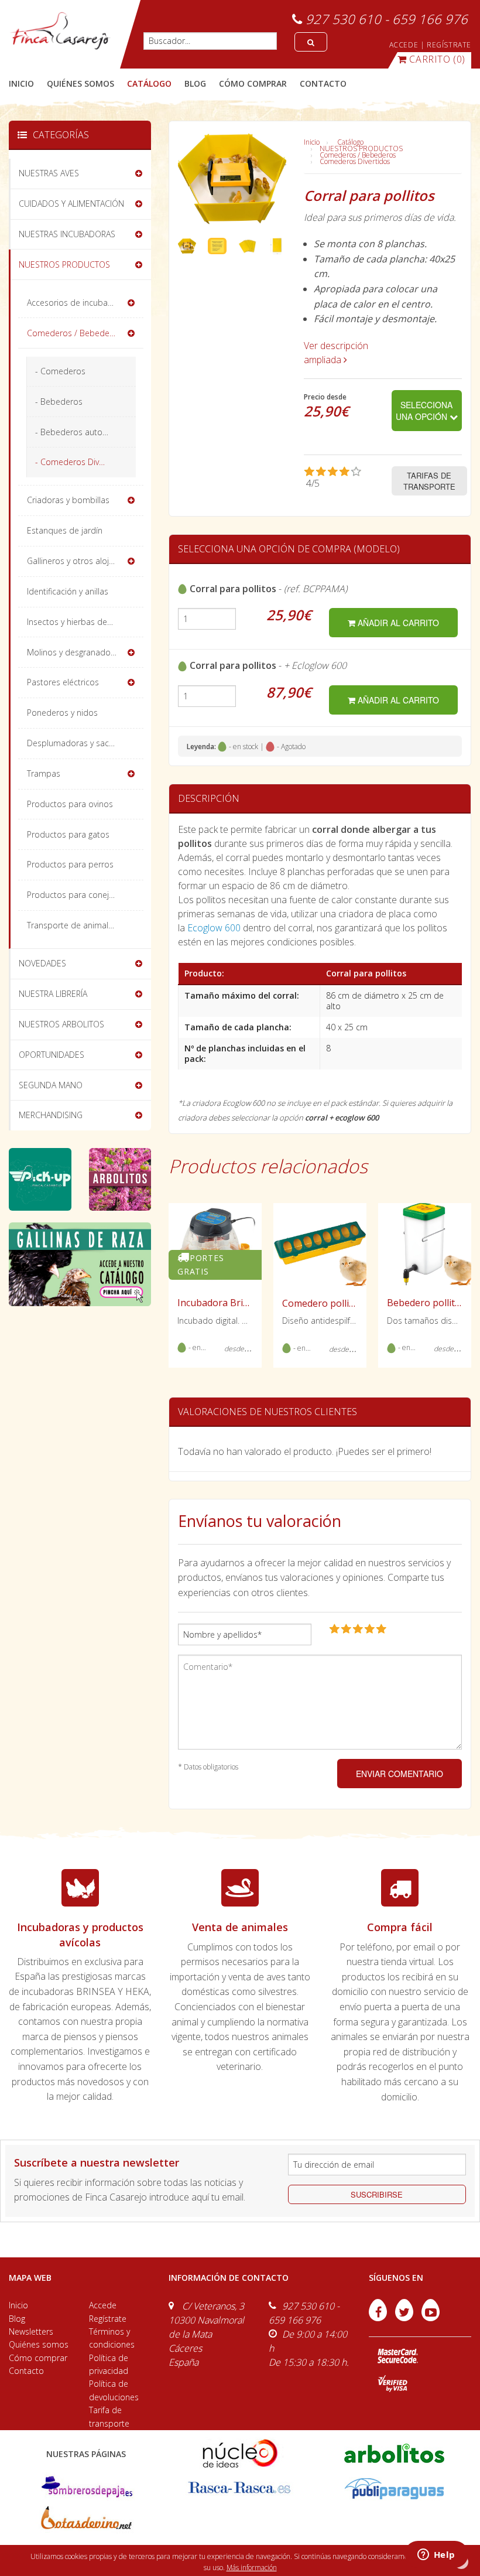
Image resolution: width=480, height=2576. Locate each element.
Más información (252, 2568)
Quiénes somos (39, 2344)
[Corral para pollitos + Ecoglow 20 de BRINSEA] (187, 245)
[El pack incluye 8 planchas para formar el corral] (247, 245)
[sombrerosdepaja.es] (86, 2488)
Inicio (21, 83)
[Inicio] (60, 31)
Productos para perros (70, 864)
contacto (323, 83)
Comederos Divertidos (355, 161)
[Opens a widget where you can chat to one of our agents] (436, 2555)
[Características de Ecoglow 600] (217, 245)
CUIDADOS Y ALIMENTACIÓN (71, 204)
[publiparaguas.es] (394, 2488)
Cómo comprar (38, 2358)
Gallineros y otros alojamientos (85, 561)
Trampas (44, 773)
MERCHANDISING (51, 1115)
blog (195, 83)
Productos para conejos (73, 895)
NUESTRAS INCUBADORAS (67, 234)
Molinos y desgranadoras (75, 652)
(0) (437, 59)
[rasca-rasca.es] (240, 2488)
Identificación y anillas (68, 591)
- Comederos (60, 371)
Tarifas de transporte (429, 481)
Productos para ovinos (70, 804)
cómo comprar (253, 83)
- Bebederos (59, 402)
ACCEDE (404, 45)
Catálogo (350, 142)
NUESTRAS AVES (49, 173)
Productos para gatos (68, 834)
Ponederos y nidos (62, 713)
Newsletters (31, 2331)
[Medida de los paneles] (277, 245)
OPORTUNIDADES (52, 1055)
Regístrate (108, 2319)
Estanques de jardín (65, 530)
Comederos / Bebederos (358, 155)
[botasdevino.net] (86, 2521)
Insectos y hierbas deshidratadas (85, 622)
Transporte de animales (72, 925)
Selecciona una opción (424, 411)
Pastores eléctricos (63, 682)
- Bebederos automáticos (84, 432)
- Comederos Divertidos (80, 462)
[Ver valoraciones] (339, 478)
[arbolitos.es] (394, 2453)
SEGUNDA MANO (51, 1085)
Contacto (26, 2371)
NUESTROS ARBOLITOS (61, 1024)
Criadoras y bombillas (68, 500)
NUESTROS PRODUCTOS (361, 148)
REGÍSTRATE (449, 45)
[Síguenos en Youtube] (431, 2318)
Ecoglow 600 (214, 928)
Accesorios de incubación (75, 303)
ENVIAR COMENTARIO (400, 1774)
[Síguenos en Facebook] (379, 2318)
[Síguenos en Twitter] (405, 2318)
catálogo (149, 83)
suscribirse (377, 2194)
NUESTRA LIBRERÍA (53, 994)
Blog (17, 2319)
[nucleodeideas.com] (240, 2453)
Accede (103, 2305)
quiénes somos (80, 83)
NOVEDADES (42, 963)
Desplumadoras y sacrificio (78, 743)
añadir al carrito (397, 623)
